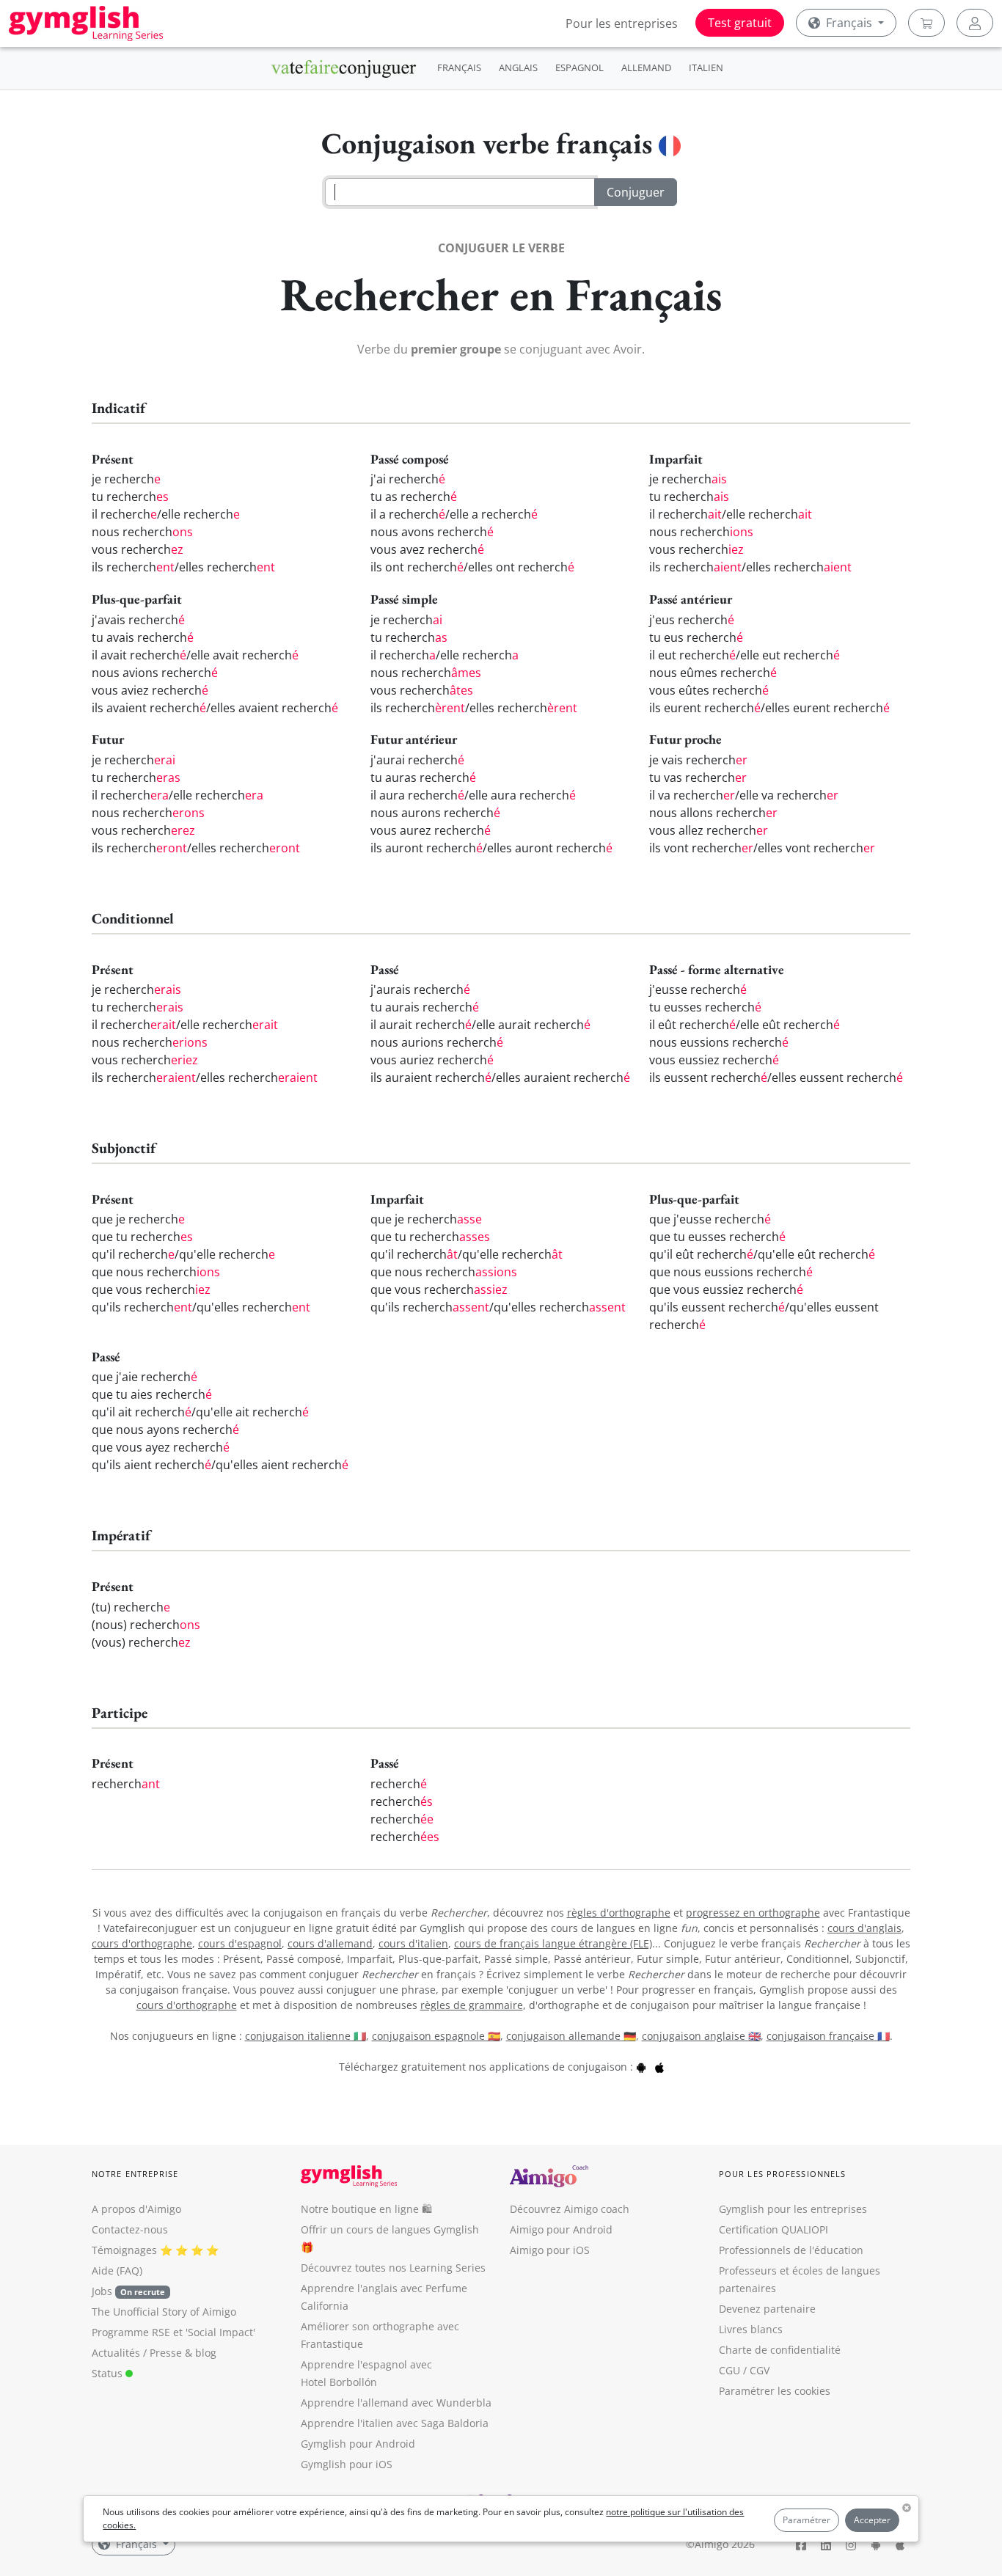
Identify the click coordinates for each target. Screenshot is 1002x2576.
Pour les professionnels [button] (782, 2174)
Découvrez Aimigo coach (570, 2209)
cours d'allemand (330, 1943)
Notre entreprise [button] (135, 2174)
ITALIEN (706, 67)
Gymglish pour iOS (347, 2464)
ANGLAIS (518, 67)
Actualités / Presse (137, 2353)
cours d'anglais (864, 1928)
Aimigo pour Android (561, 2229)
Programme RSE (131, 2332)
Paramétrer (807, 2520)
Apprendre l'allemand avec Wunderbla (396, 2403)
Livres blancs (751, 2329)
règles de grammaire (472, 2005)
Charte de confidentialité (780, 2350)
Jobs (128, 2291)
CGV (760, 2370)
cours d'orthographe (142, 1943)
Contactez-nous (130, 2229)
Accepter (872, 2520)
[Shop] (926, 23)
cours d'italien (413, 1943)
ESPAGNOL (579, 67)
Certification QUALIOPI (774, 2229)
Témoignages (124, 2250)
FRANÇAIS (459, 67)
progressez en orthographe (753, 1913)
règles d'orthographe (619, 1913)
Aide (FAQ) (117, 2271)
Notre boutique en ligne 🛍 (366, 2209)
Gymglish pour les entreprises (793, 2209)
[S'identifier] (975, 23)
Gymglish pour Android (358, 2444)
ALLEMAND (646, 67)
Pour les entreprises (622, 23)
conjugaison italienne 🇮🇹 (306, 2036)
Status (109, 2373)
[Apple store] (659, 2067)
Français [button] (849, 23)
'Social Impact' (220, 2332)
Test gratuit (740, 23)
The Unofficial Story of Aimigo (164, 2312)
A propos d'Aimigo (136, 2209)
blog (206, 2353)
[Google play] (641, 2067)
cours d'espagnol (240, 1943)
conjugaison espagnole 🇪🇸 (436, 2036)
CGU (729, 2370)
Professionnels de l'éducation (791, 2250)
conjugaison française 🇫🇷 (828, 2036)
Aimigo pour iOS (550, 2250)
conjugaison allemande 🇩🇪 (571, 2036)
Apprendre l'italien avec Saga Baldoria (395, 2423)
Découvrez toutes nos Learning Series (393, 2268)
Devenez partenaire (767, 2309)
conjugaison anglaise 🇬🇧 (701, 2036)
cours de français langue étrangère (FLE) (553, 1943)
